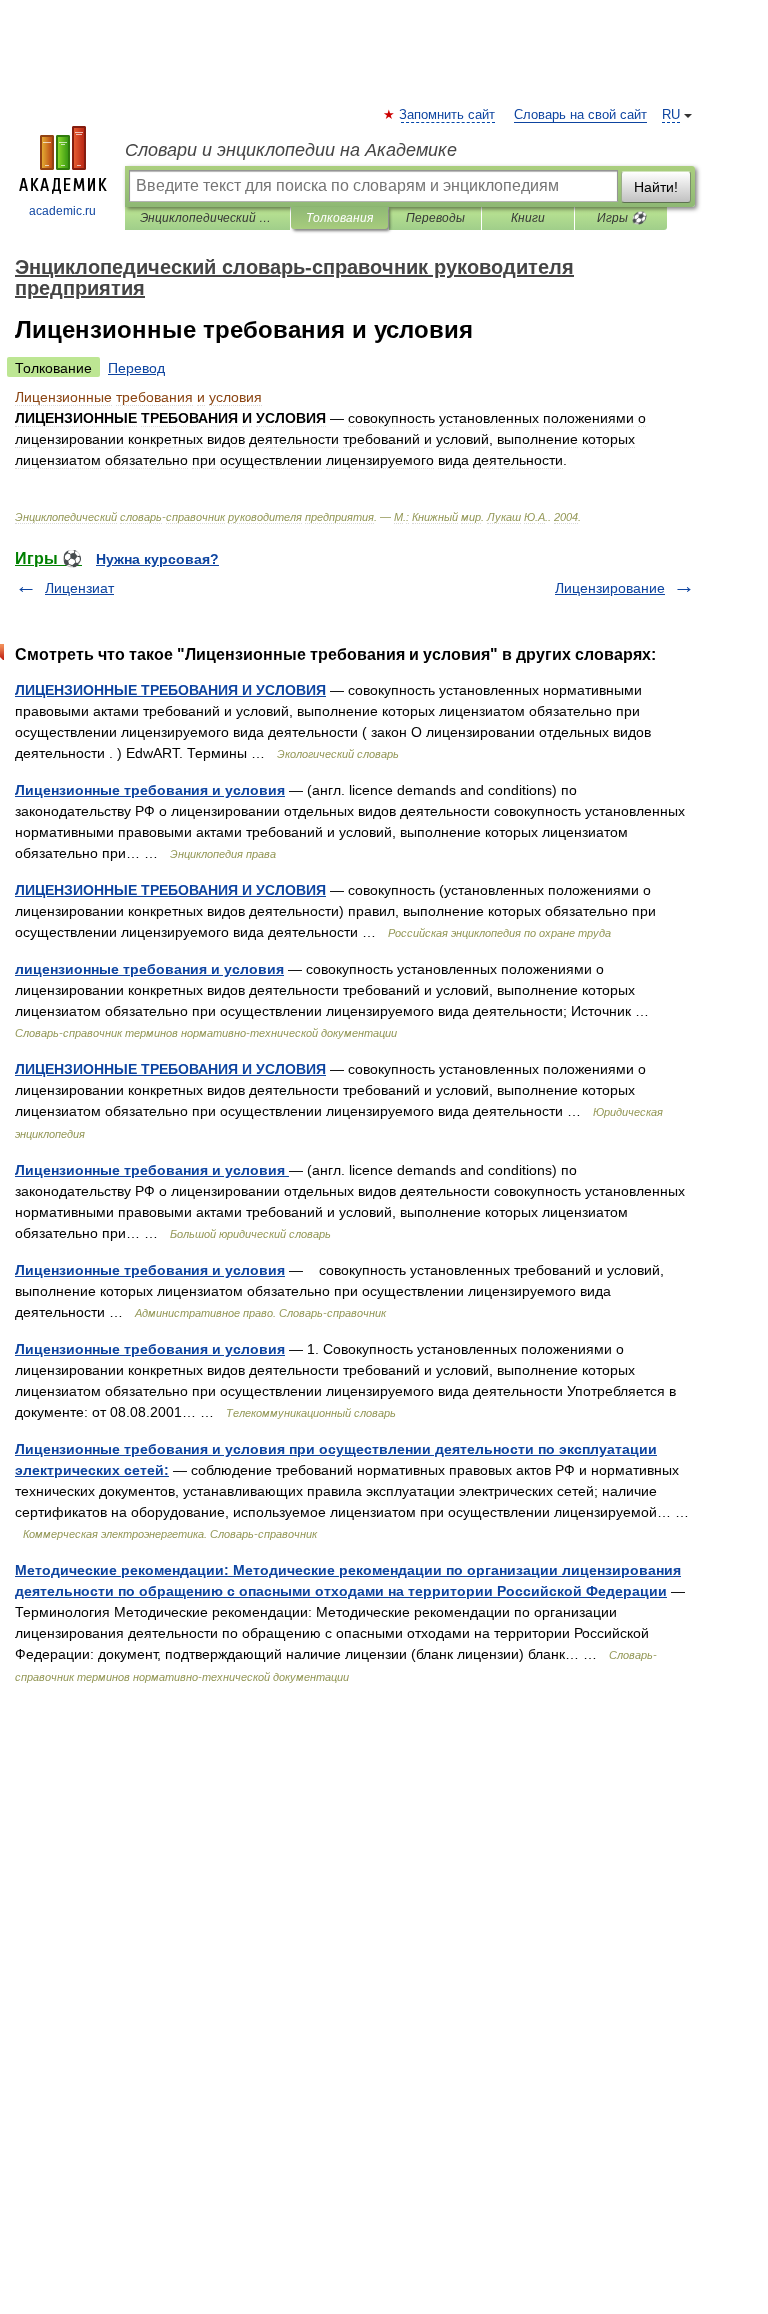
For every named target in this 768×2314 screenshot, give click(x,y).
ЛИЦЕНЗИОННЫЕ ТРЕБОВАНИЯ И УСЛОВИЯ (170, 690)
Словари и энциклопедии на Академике (291, 150)
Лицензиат (79, 588)
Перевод (136, 368)
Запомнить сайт (448, 115)
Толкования (339, 218)
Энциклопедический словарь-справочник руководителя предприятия (207, 218)
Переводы (435, 218)
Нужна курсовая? (157, 559)
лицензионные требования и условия (149, 969)
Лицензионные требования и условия (150, 790)
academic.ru (62, 211)
